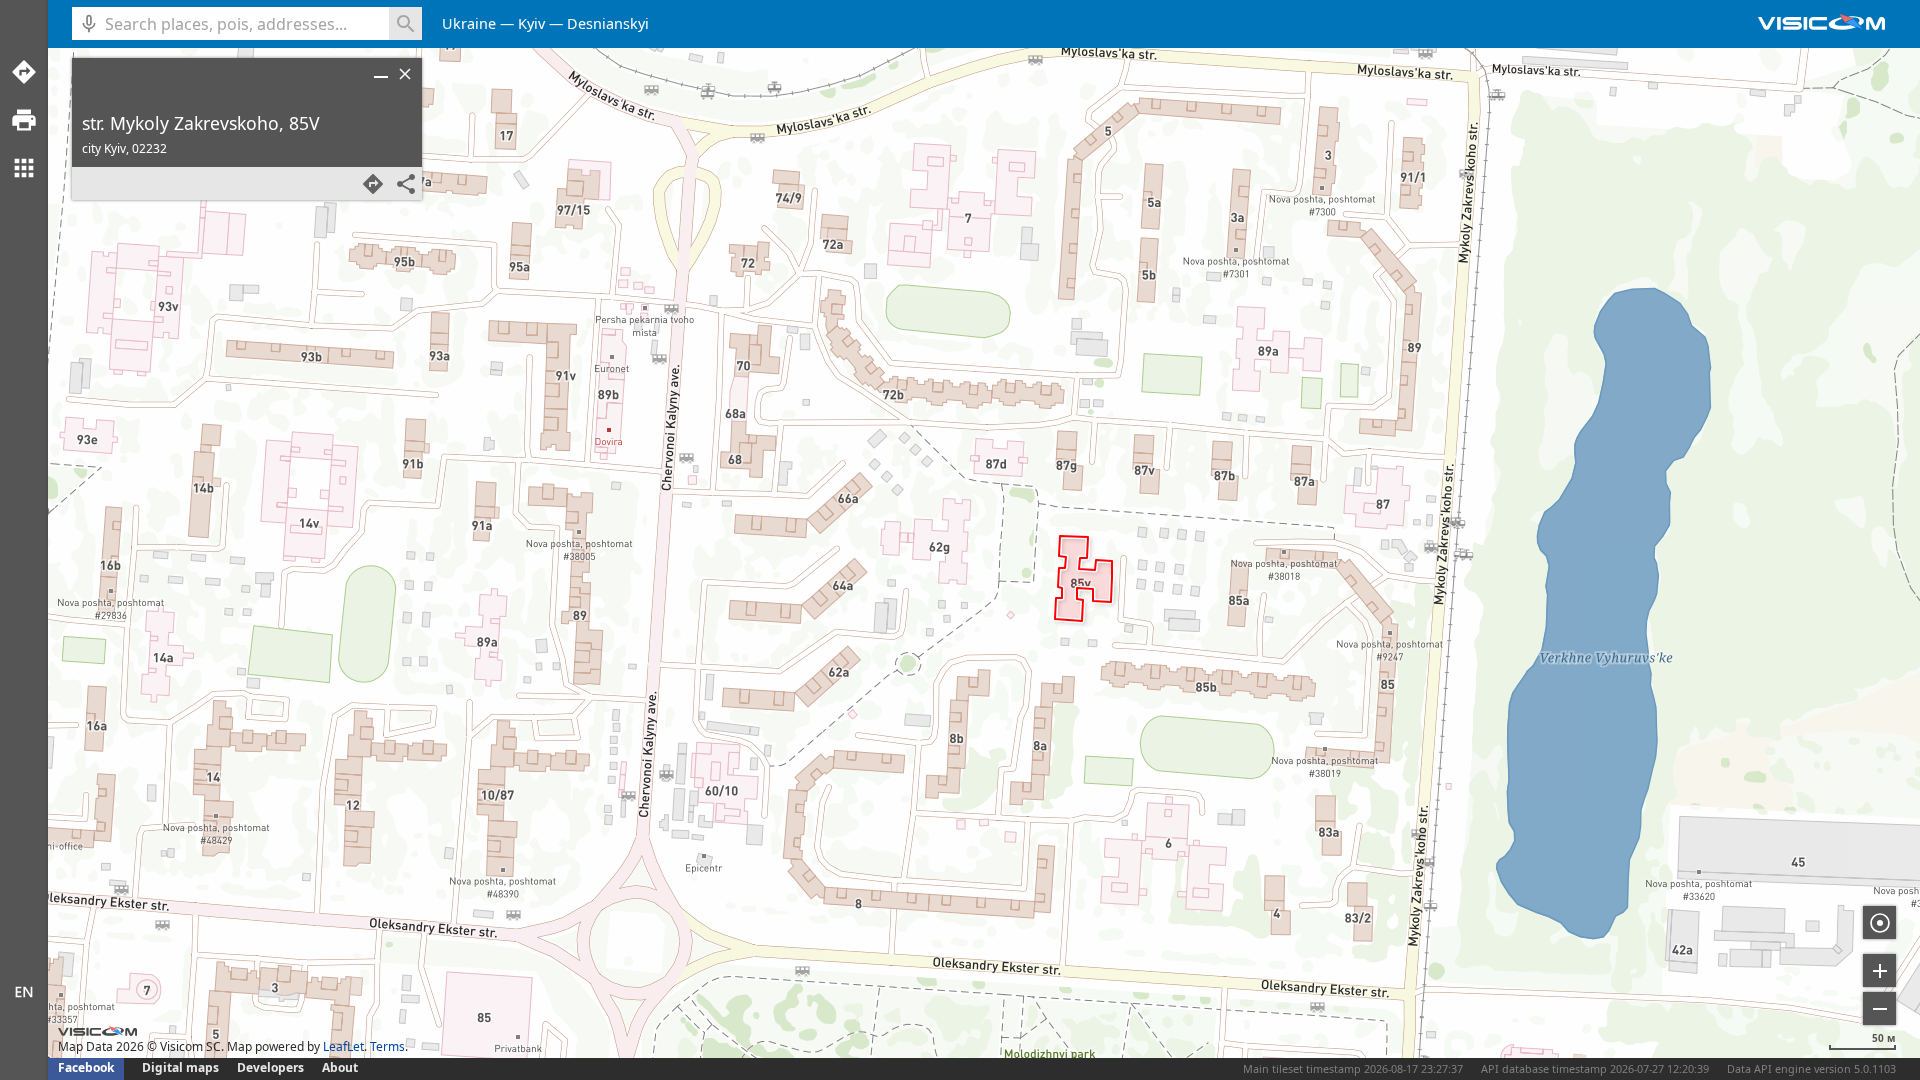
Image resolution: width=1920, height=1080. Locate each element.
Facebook (86, 1067)
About (340, 1067)
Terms (387, 1046)
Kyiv (531, 23)
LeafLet (343, 1046)
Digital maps (182, 1067)
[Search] (405, 23)
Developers (270, 1067)
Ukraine (469, 23)
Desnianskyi (608, 23)
